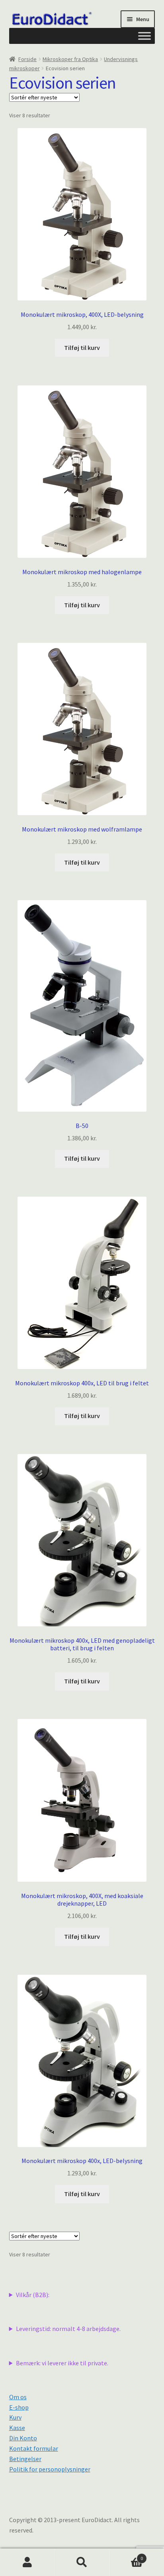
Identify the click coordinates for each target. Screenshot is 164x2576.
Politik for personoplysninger (50, 2469)
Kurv (15, 2417)
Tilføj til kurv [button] (82, 348)
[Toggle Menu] (144, 36)
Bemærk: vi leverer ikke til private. (62, 2363)
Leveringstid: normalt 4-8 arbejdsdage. (68, 2329)
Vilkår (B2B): (33, 2295)
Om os (18, 2397)
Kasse (17, 2428)
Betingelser (25, 2459)
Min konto (27, 2562)
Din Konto (23, 2438)
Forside (27, 59)
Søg (82, 2562)
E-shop (19, 2407)
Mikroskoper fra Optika (70, 59)
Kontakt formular (34, 2448)
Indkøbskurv (126, 2555)
